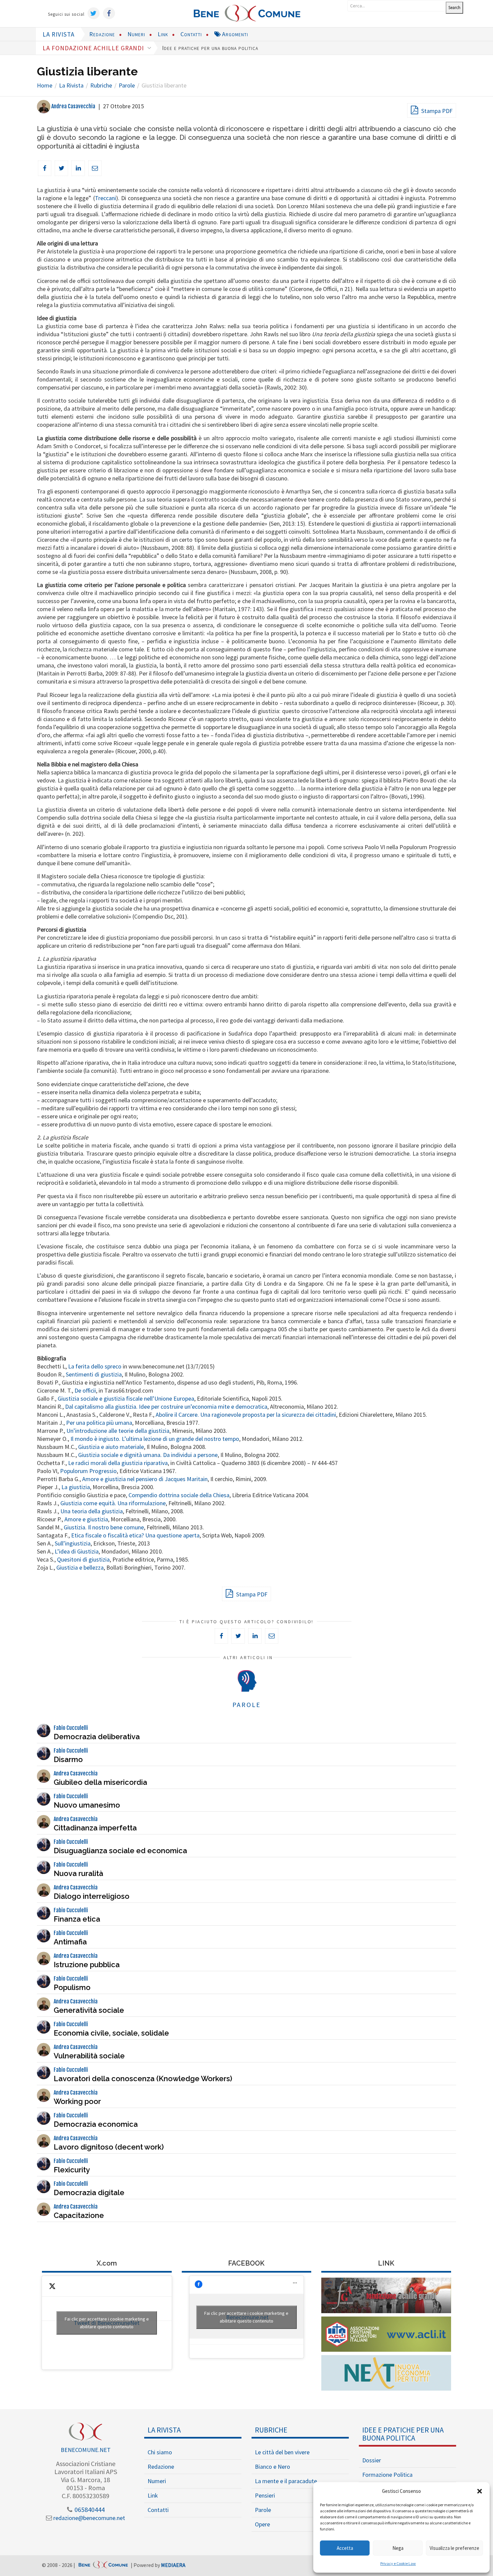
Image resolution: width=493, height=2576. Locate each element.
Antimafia (70, 1942)
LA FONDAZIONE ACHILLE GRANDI (94, 48)
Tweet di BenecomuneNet (107, 2323)
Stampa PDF (436, 111)
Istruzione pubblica (87, 1965)
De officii (85, 1390)
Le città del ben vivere (282, 2452)
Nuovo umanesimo (87, 1805)
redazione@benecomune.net (89, 2518)
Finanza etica (77, 1919)
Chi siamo (160, 2452)
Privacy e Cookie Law (398, 2563)
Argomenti (234, 34)
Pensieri (265, 2495)
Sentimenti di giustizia (94, 1374)
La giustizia (76, 1487)
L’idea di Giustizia (77, 1551)
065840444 (89, 2509)
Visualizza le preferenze (454, 2548)
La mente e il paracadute (286, 2481)
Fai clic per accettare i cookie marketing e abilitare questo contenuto (107, 2323)
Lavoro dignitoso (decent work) (109, 2147)
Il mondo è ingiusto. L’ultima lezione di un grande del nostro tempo (155, 1439)
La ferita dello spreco (95, 1366)
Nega (398, 2548)
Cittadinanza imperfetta (95, 1828)
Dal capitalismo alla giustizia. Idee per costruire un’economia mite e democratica (166, 1407)
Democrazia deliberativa (97, 1737)
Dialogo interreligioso (92, 1896)
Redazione (102, 34)
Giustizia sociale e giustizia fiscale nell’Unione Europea (126, 1398)
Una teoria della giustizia (92, 1511)
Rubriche (271, 2430)
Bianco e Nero (272, 2467)
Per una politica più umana (99, 1423)
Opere (262, 2524)
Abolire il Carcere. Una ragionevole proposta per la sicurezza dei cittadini (246, 1415)
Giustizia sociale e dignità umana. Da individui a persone (148, 1455)
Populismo (72, 1987)
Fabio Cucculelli (71, 1728)
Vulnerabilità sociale (89, 2056)
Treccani (105, 198)
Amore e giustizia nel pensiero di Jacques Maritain (145, 1479)
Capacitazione (79, 2215)
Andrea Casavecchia (73, 106)
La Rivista (164, 2430)
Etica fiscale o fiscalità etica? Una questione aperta (135, 1535)
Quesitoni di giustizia (83, 1559)
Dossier (372, 2460)
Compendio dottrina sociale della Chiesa (179, 1495)
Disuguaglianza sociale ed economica (120, 1851)
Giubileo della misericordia (100, 1782)
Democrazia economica (96, 2124)
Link (163, 34)
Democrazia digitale (89, 2192)
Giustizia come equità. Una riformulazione (113, 1503)
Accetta (345, 2548)
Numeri (136, 34)
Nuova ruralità (78, 1873)
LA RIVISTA (59, 34)
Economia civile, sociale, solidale (111, 2033)
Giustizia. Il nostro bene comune (104, 1527)
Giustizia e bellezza (80, 1567)
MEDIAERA (173, 2565)
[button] (480, 2491)
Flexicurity (72, 2170)
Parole (263, 2510)
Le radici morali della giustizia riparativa (118, 1463)
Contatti (191, 34)
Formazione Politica (387, 2475)
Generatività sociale (89, 2010)
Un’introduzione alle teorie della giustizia (118, 1431)
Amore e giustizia (86, 1519)
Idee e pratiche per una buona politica (210, 48)
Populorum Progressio (88, 1471)
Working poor (77, 2101)
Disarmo (68, 1759)
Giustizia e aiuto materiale (111, 1447)
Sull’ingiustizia (73, 1543)
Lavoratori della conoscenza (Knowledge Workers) (143, 2079)
